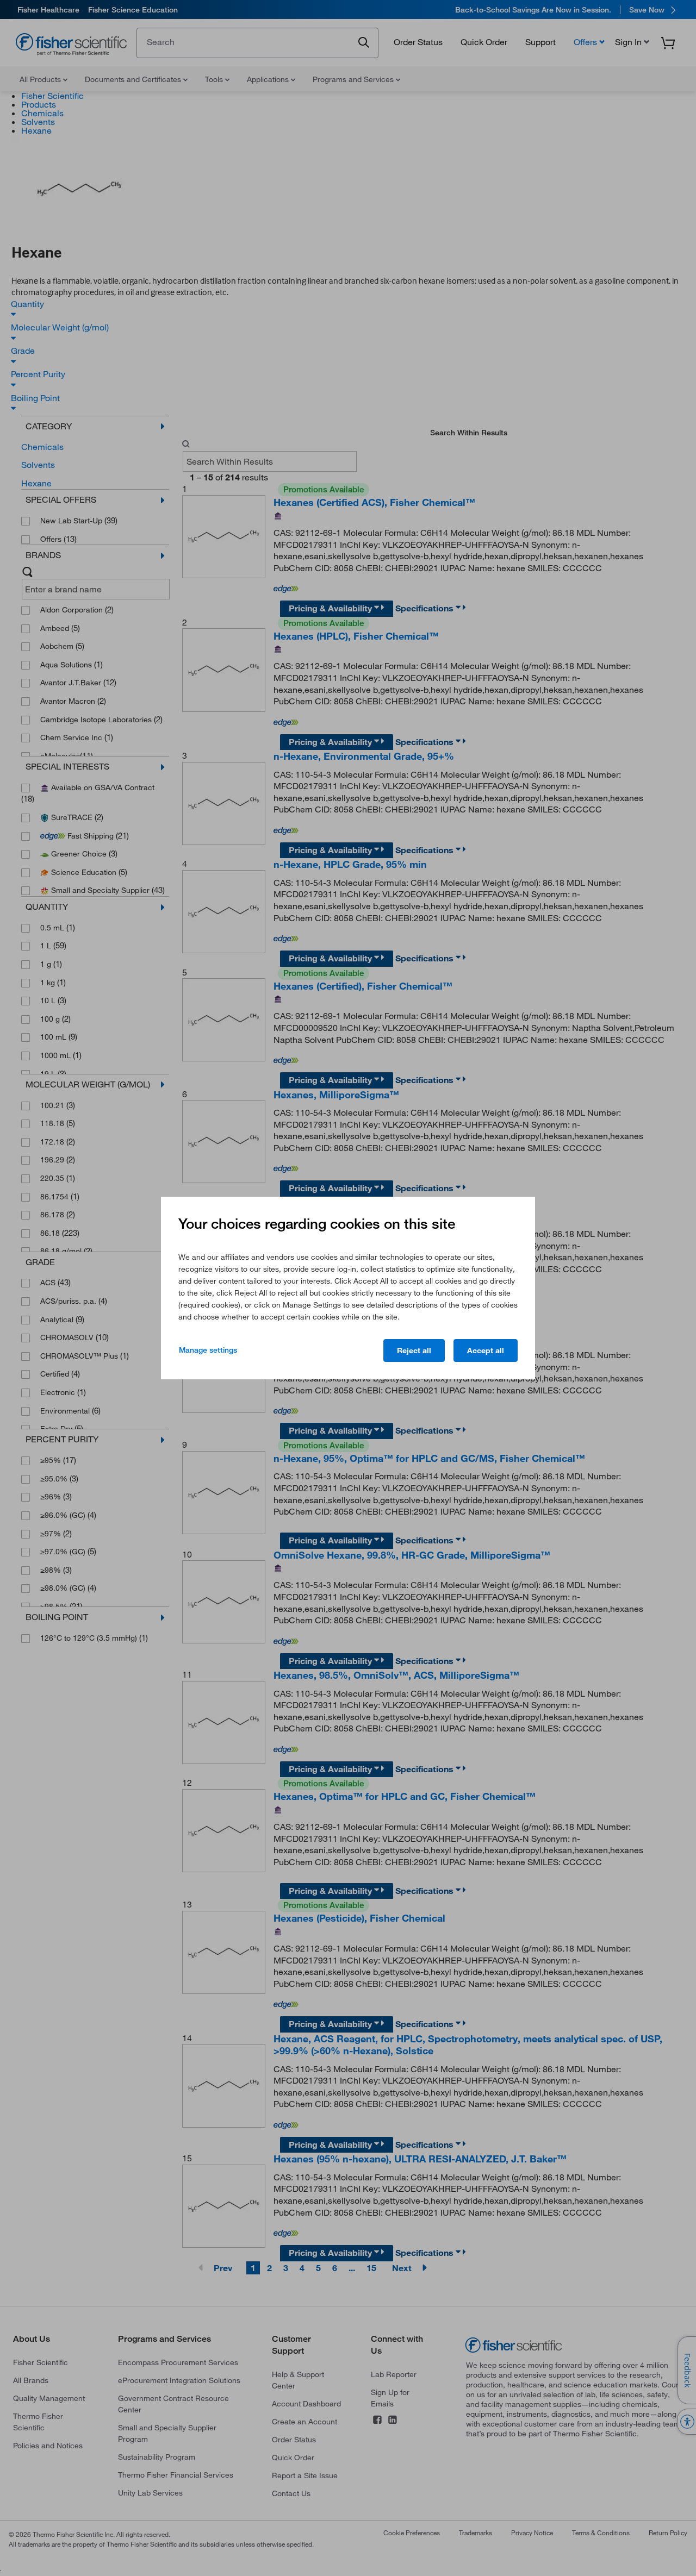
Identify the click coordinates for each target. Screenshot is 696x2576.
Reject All (414, 1350)
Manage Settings (208, 1350)
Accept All (486, 1350)
